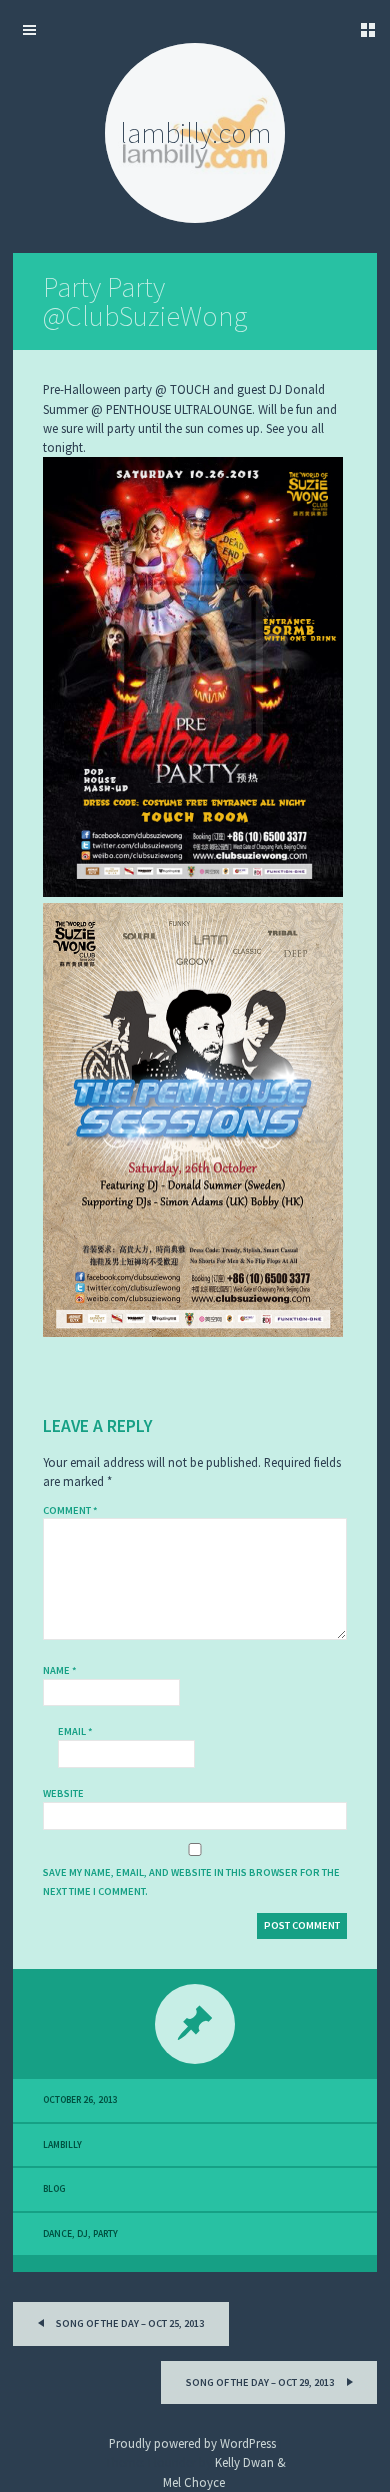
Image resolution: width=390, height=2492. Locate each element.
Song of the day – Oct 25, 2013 (129, 2323)
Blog (54, 2189)
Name (60, 1670)
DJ (82, 2234)
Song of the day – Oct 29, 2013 (261, 2382)
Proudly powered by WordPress (192, 2443)
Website (63, 1793)
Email (75, 1731)
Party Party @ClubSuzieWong (145, 301)
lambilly (62, 2145)
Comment (70, 1510)
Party (105, 2234)
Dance (57, 2234)
